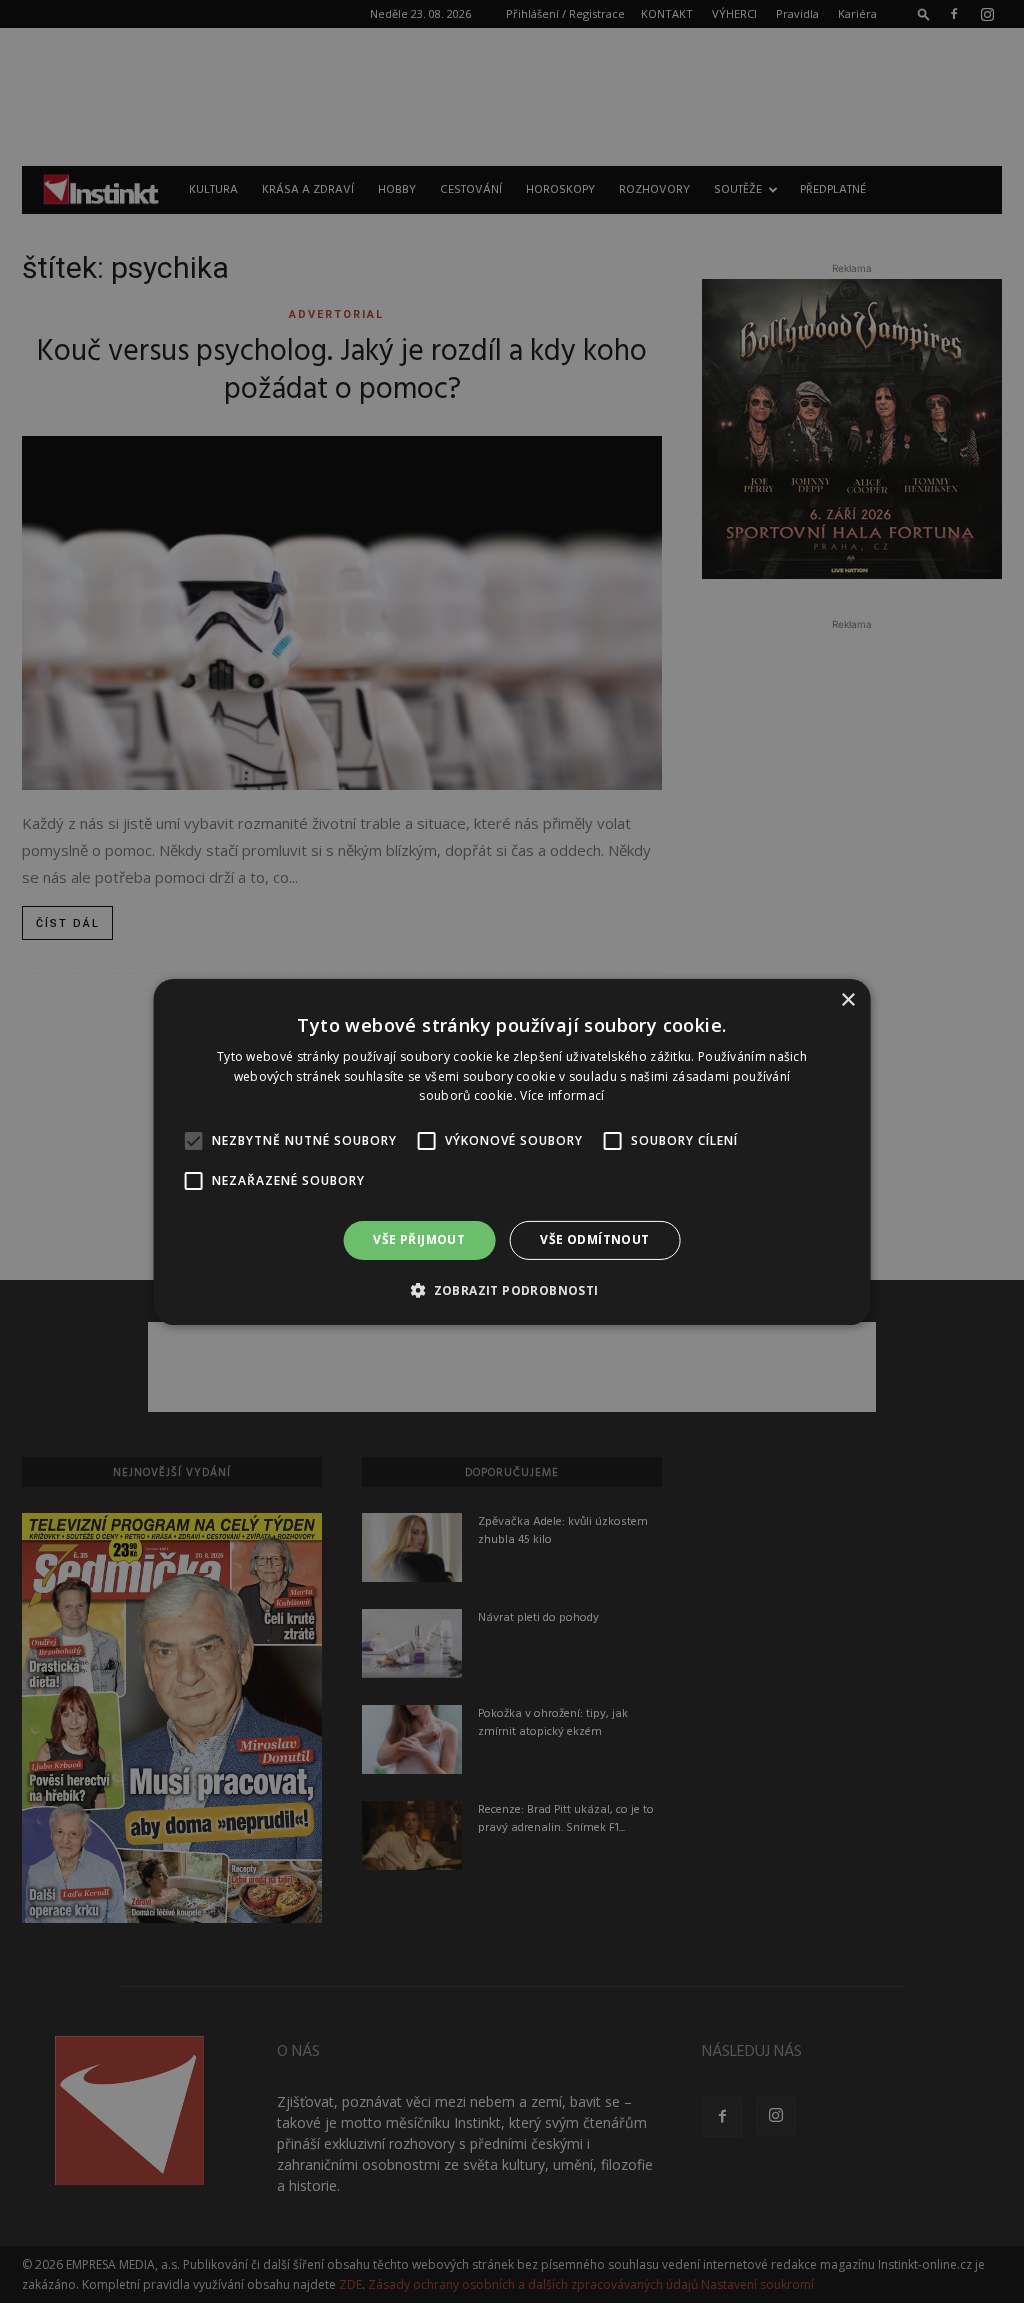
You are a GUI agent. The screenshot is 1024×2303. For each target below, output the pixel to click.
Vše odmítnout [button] (594, 1239)
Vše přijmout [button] (419, 1239)
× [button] (847, 999)
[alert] (512, 1151)
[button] (511, 1290)
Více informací (562, 1095)
